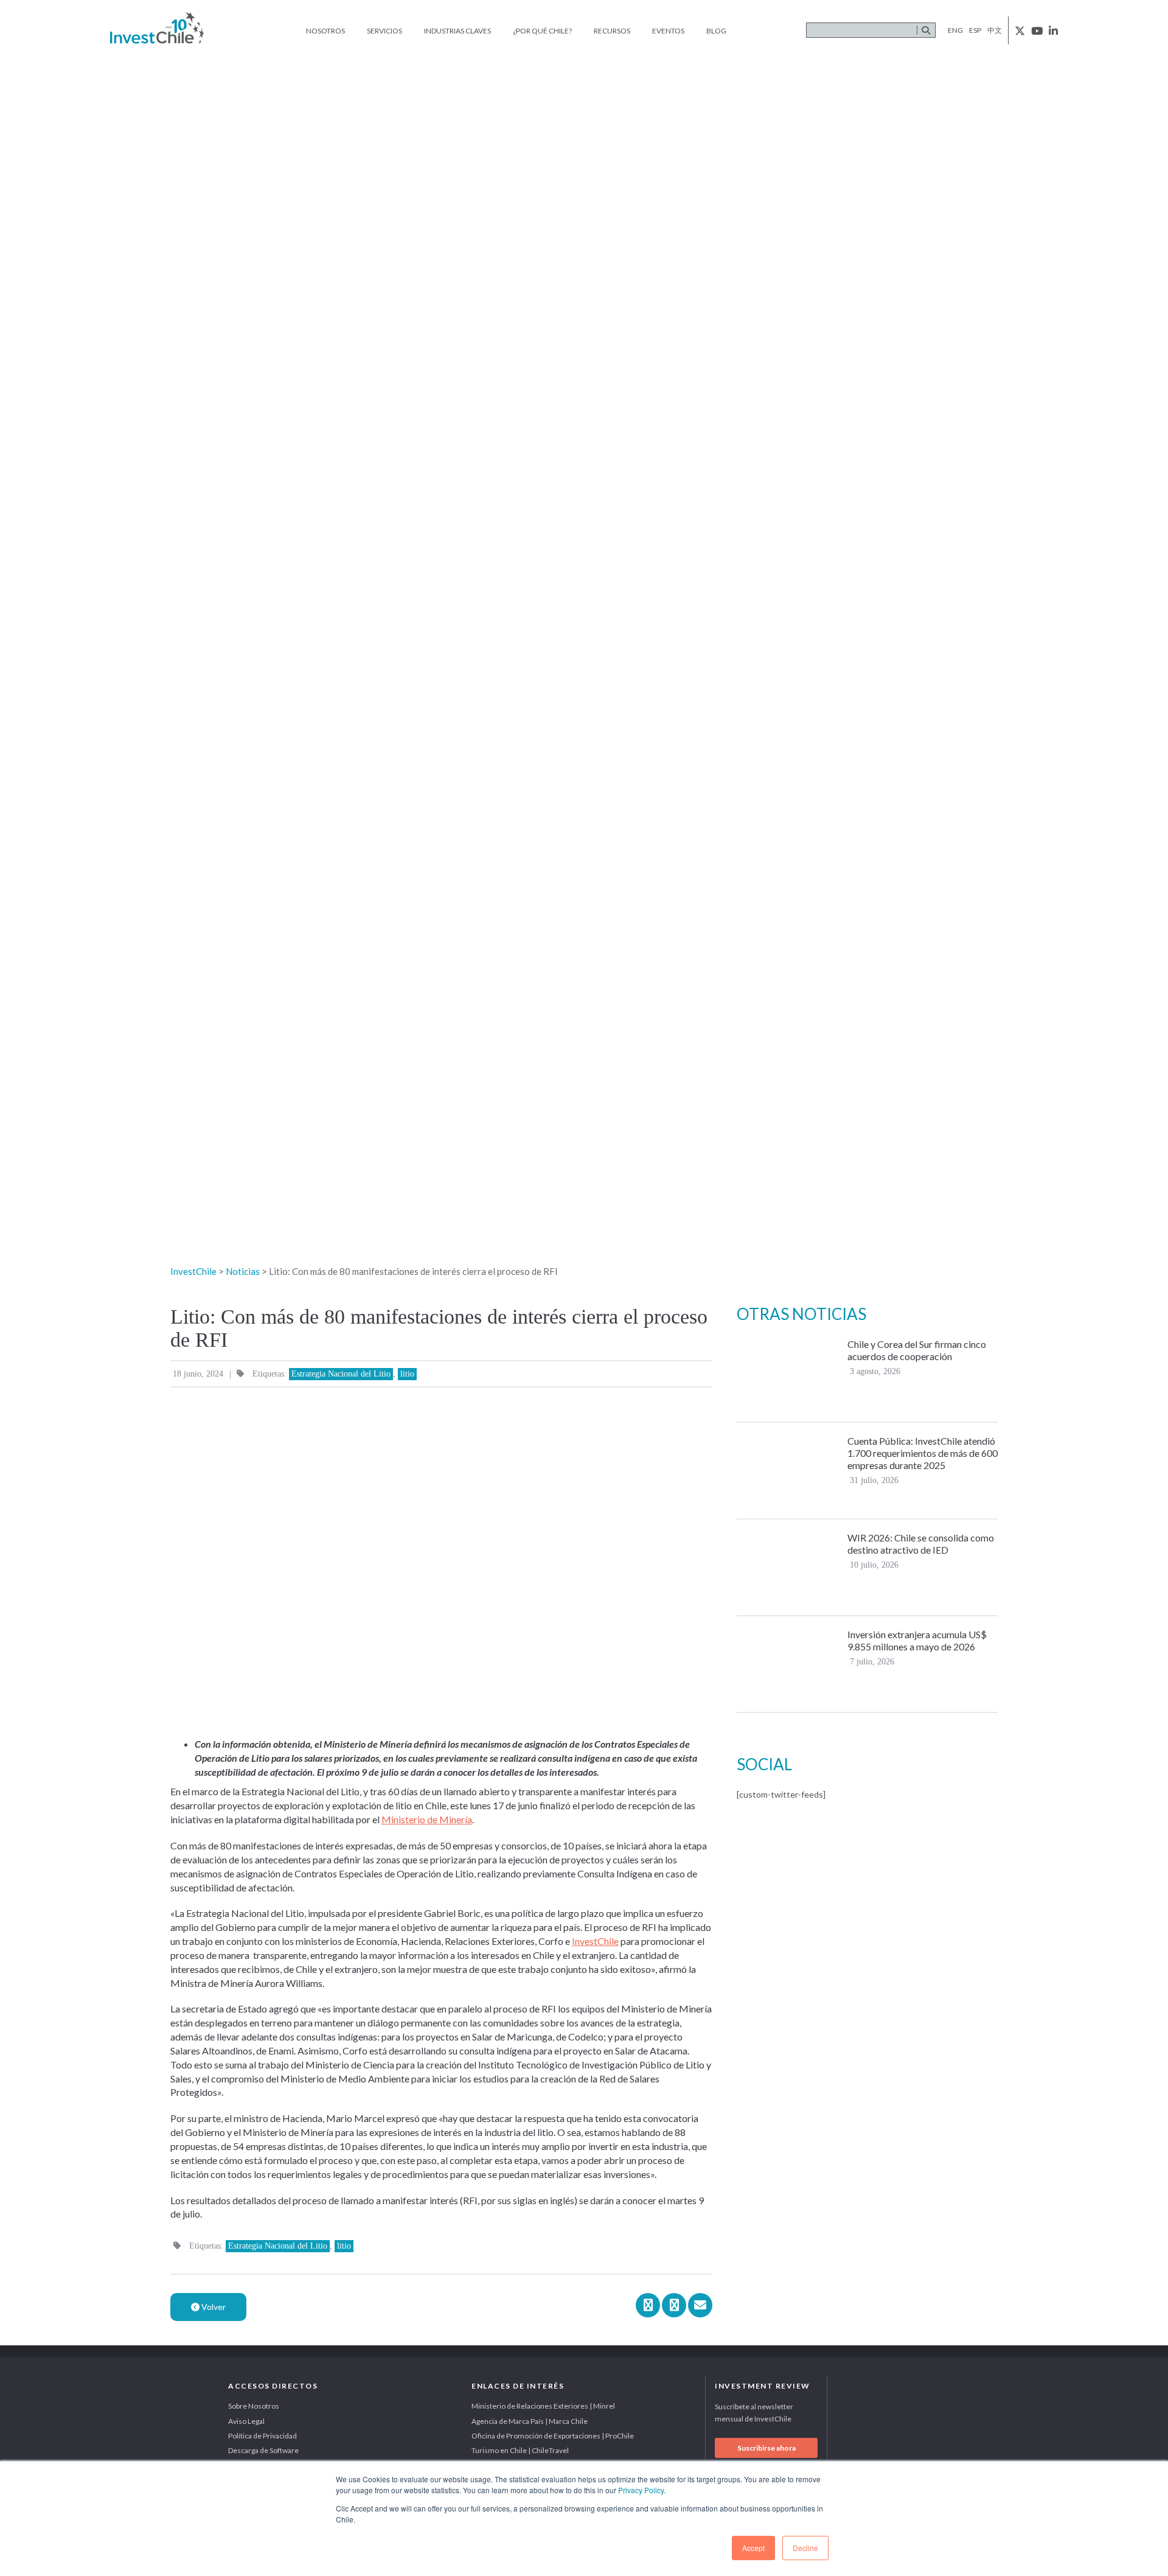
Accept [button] (753, 2548)
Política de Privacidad (262, 2436)
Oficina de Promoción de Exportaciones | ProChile (553, 2436)
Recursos (612, 31)
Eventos (668, 31)
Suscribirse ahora (766, 2448)
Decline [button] (805, 2548)
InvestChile (595, 1941)
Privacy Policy (641, 2490)
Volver (213, 2307)
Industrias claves (457, 31)
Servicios (384, 31)
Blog (716, 31)
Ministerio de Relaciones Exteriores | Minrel (543, 2406)
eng (955, 30)
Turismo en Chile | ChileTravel (520, 2450)
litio (407, 1374)
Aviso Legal (246, 2421)
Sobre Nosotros (254, 2406)
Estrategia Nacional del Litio (341, 1374)
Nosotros (325, 31)
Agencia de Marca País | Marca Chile (530, 2421)
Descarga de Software (263, 2450)
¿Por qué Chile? (542, 31)
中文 (995, 30)
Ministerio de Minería (427, 1819)
